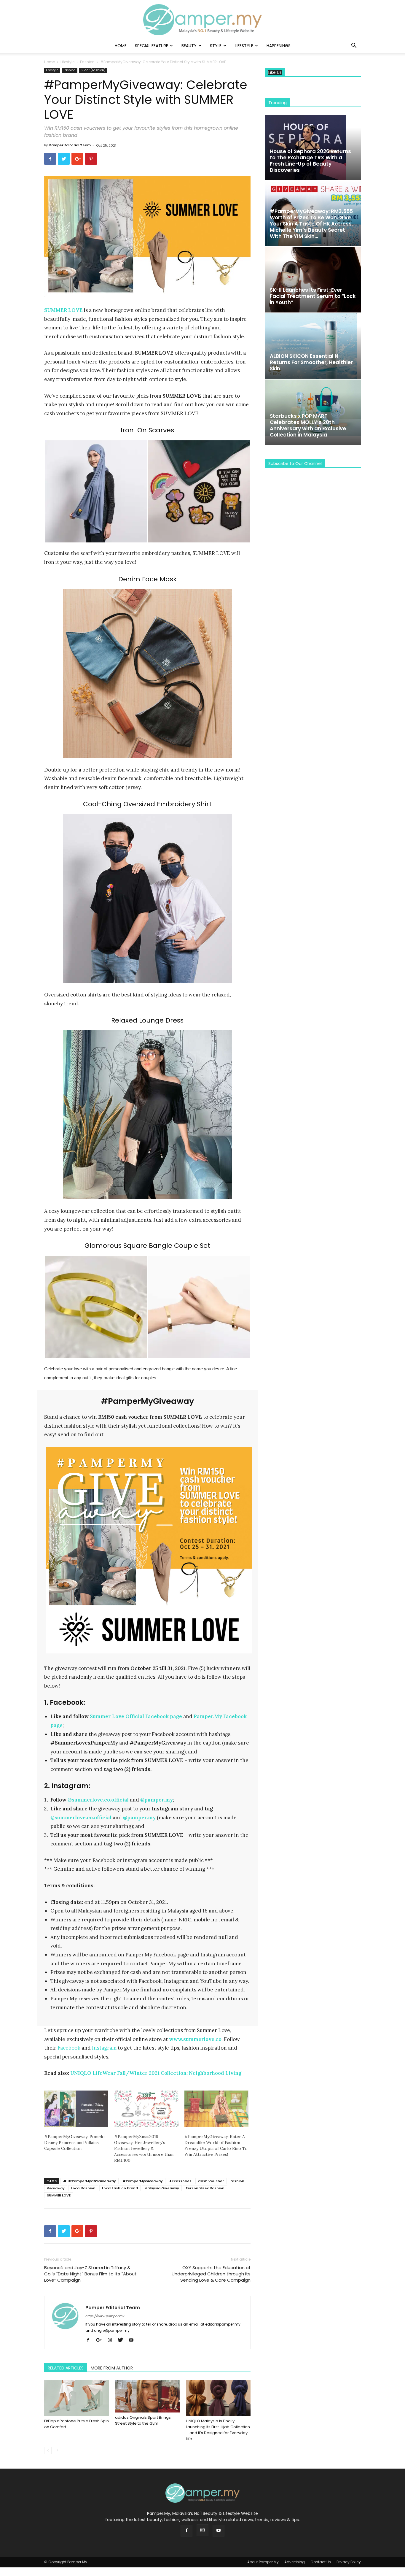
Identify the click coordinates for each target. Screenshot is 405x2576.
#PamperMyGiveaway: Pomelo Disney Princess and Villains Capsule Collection (74, 2142)
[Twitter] (123, 2340)
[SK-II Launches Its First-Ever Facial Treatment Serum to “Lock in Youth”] (313, 280)
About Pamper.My (263, 2562)
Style (216, 46)
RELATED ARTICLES (66, 2368)
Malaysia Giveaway (162, 2188)
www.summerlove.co (195, 2039)
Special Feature (152, 46)
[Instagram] (112, 2340)
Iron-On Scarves (147, 430)
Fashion (87, 62)
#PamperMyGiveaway (143, 2181)
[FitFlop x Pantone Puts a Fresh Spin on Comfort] (76, 2398)
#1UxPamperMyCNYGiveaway (90, 2181)
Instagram (104, 2048)
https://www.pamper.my (105, 2316)
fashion (237, 2181)
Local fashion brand (120, 2188)
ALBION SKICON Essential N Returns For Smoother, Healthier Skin (311, 362)
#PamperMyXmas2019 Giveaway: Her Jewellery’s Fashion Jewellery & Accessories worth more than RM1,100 (144, 2148)
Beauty (189, 46)
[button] (354, 46)
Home (121, 46)
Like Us (275, 73)
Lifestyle (244, 46)
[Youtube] (133, 2340)
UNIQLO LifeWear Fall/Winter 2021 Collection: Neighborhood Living (156, 2073)
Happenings (279, 46)
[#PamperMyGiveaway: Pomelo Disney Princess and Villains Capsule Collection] (76, 2109)
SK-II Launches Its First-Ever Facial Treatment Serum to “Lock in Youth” (313, 296)
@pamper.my (157, 1800)
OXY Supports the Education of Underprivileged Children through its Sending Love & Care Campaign (211, 2274)
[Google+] (101, 2340)
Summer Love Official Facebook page (136, 1716)
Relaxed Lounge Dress (147, 1020)
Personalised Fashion (205, 2188)
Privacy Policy (349, 2562)
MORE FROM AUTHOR (112, 2368)
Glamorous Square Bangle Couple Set (147, 1246)
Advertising (295, 2562)
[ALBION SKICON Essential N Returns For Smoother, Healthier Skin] (313, 346)
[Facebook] (90, 2340)
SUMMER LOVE (59, 2195)
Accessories (180, 2181)
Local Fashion (83, 2188)
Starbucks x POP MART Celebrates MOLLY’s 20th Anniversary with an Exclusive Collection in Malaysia (308, 425)
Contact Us (321, 2562)
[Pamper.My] (203, 20)
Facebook (69, 2048)
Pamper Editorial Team (70, 145)
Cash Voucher (211, 2181)
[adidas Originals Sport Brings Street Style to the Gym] (147, 2396)
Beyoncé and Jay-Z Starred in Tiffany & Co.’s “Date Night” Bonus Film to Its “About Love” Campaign (90, 2274)
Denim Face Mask (148, 579)
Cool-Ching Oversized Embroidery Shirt (147, 804)
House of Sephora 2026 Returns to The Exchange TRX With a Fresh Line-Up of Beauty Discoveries (310, 161)
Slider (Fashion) (93, 70)
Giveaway (56, 2188)
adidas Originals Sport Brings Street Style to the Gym (143, 2420)
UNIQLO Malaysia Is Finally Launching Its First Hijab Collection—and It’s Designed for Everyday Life (218, 2430)
